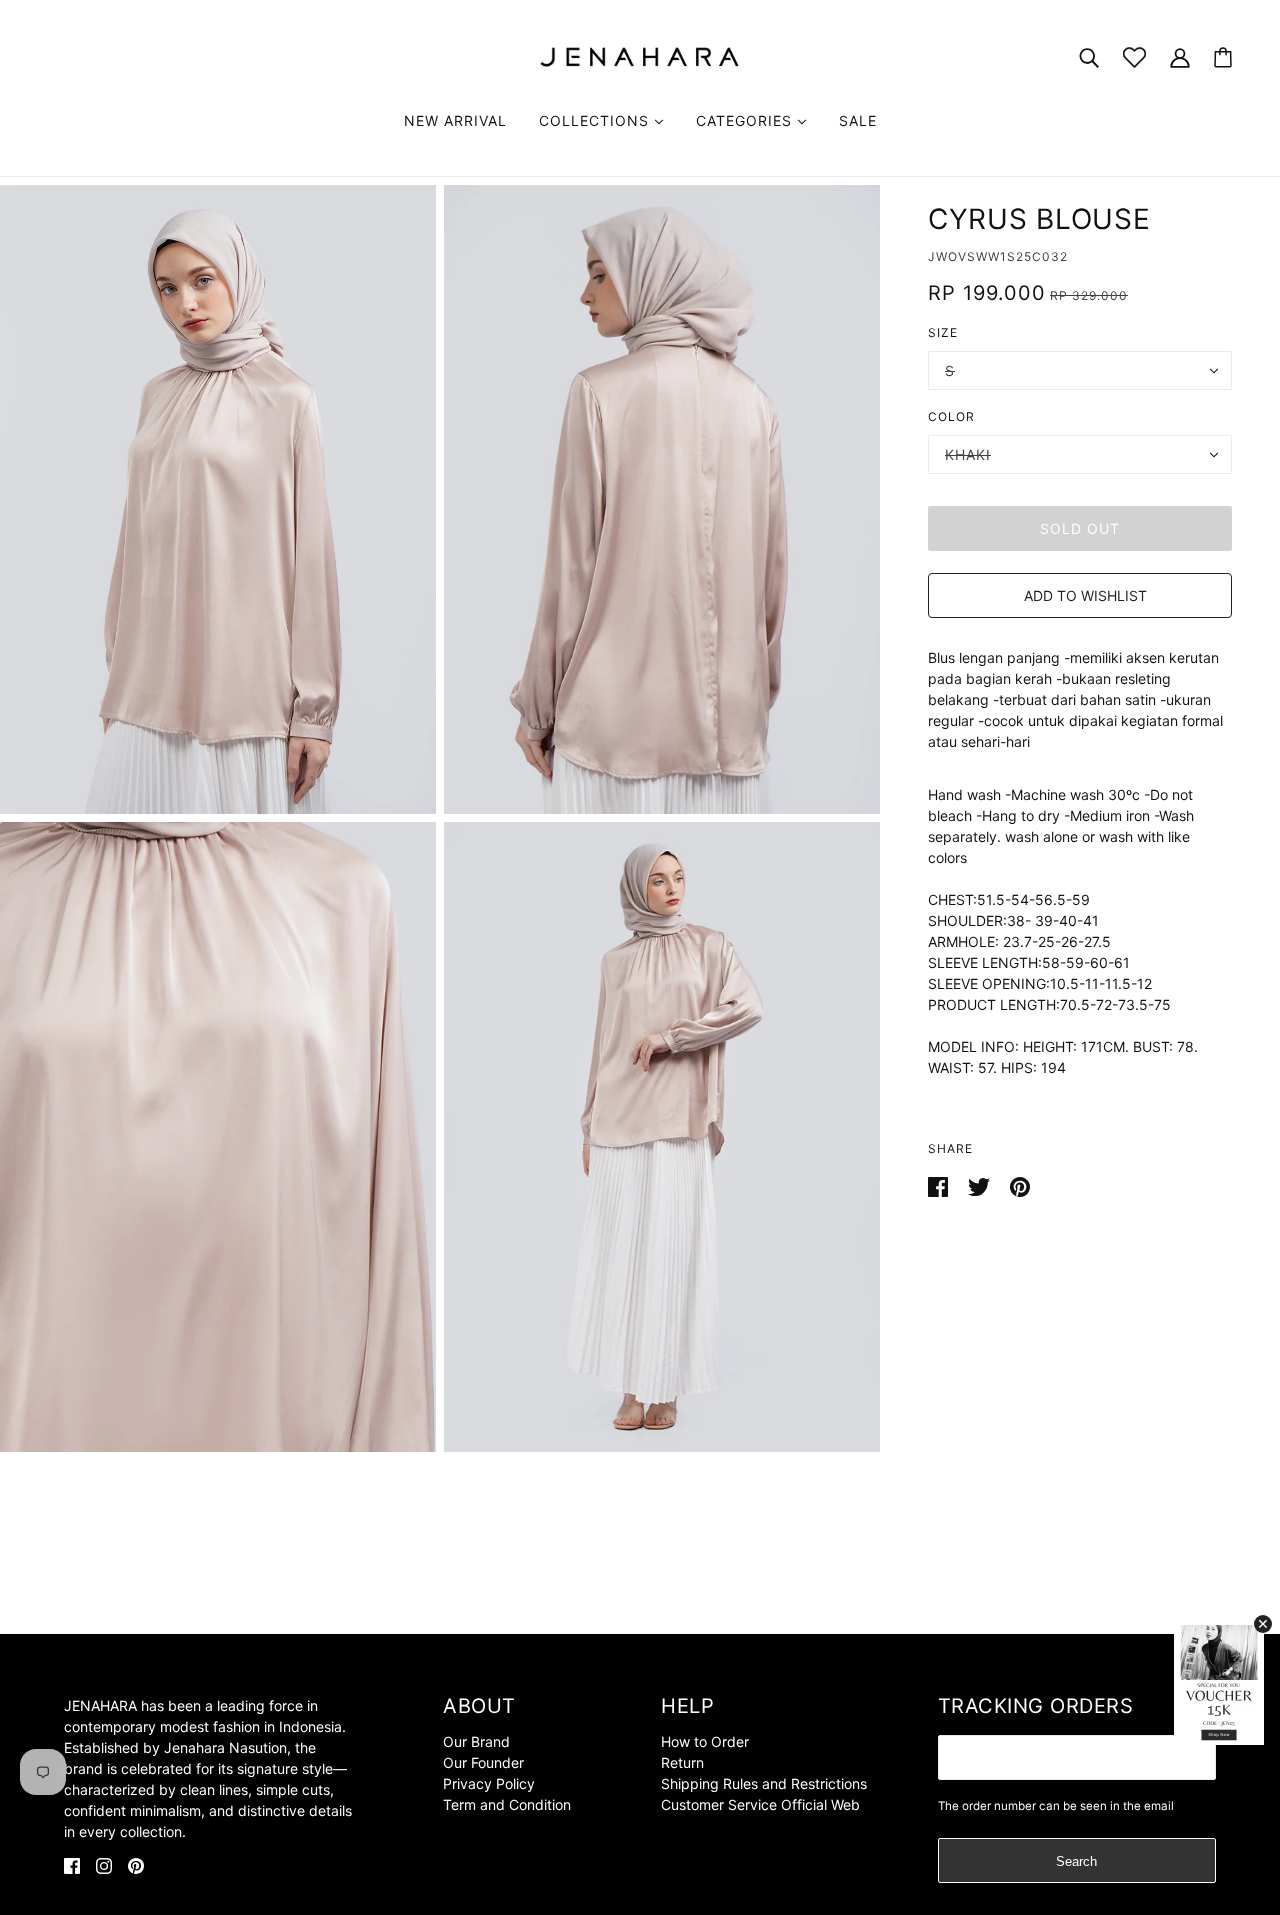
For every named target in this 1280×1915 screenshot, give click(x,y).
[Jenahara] (640, 55)
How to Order (705, 1741)
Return (682, 1762)
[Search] (1089, 56)
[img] (72, 1864)
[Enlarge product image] (218, 499)
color (951, 416)
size (943, 332)
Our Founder (483, 1762)
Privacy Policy (489, 1783)
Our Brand (476, 1741)
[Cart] (1223, 57)
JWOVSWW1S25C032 (998, 256)
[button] (1080, 595)
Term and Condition (507, 1804)
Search (1076, 1861)
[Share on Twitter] (981, 1185)
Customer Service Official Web (760, 1804)
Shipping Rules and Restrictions (764, 1783)
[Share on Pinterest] (1020, 1185)
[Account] (1180, 56)
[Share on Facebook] (940, 1185)
